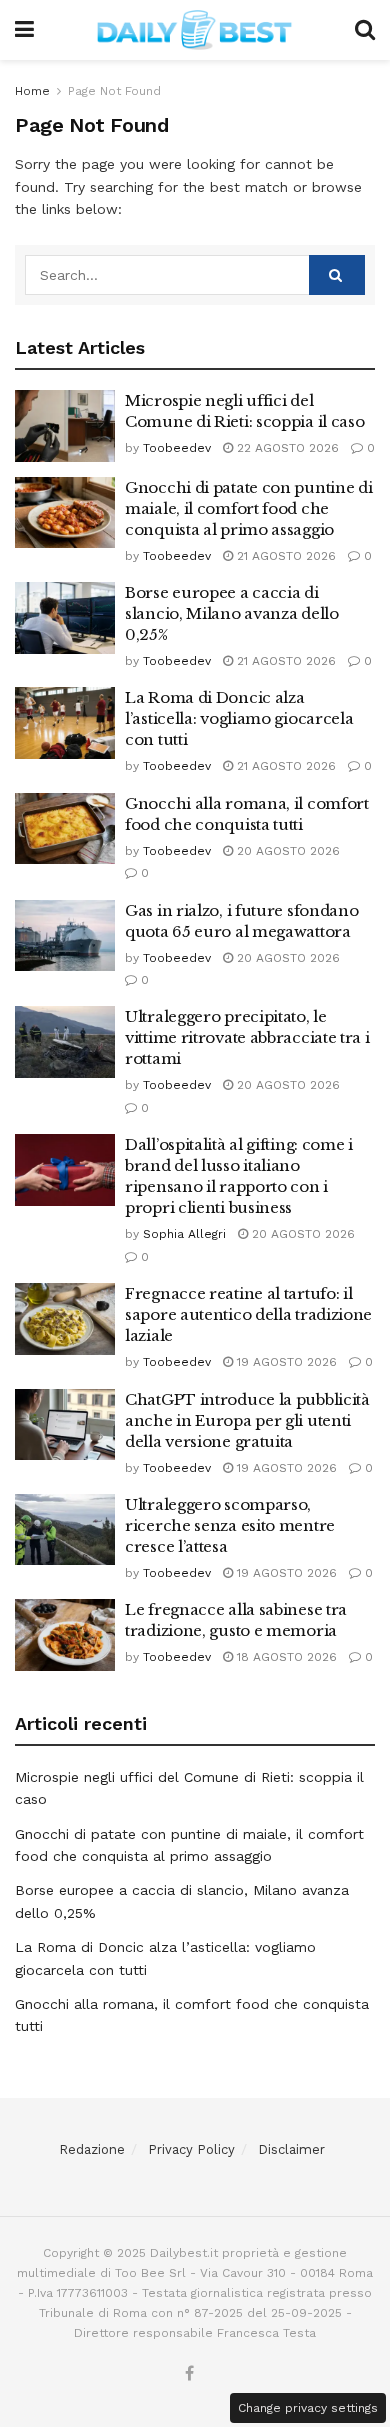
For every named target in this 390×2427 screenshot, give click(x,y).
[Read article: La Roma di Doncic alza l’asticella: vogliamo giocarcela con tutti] (65, 723)
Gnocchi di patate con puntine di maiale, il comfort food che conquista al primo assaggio (248, 508)
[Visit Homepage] (195, 30)
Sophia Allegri (184, 1234)
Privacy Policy (191, 2149)
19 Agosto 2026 (285, 1362)
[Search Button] (365, 30)
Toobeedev (177, 448)
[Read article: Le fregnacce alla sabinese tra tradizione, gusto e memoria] (65, 1635)
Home (32, 91)
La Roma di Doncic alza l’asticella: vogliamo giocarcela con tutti (239, 718)
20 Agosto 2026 (286, 851)
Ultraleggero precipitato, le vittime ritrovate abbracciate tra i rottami (247, 1037)
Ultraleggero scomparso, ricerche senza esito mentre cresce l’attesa (230, 1525)
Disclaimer (291, 2149)
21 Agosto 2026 (284, 556)
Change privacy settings (308, 2408)
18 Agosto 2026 (285, 1657)
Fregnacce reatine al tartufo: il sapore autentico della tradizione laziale (248, 1314)
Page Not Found (114, 91)
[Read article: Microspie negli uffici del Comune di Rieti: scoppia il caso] (65, 426)
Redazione (92, 2149)
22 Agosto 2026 (286, 448)
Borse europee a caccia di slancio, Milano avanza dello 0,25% (232, 613)
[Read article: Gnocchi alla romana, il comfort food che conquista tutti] (65, 829)
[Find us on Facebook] (189, 2374)
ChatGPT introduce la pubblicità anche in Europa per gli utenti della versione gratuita (247, 1420)
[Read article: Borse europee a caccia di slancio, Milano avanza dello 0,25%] (65, 618)
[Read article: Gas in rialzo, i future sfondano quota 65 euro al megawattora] (65, 936)
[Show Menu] (24, 30)
